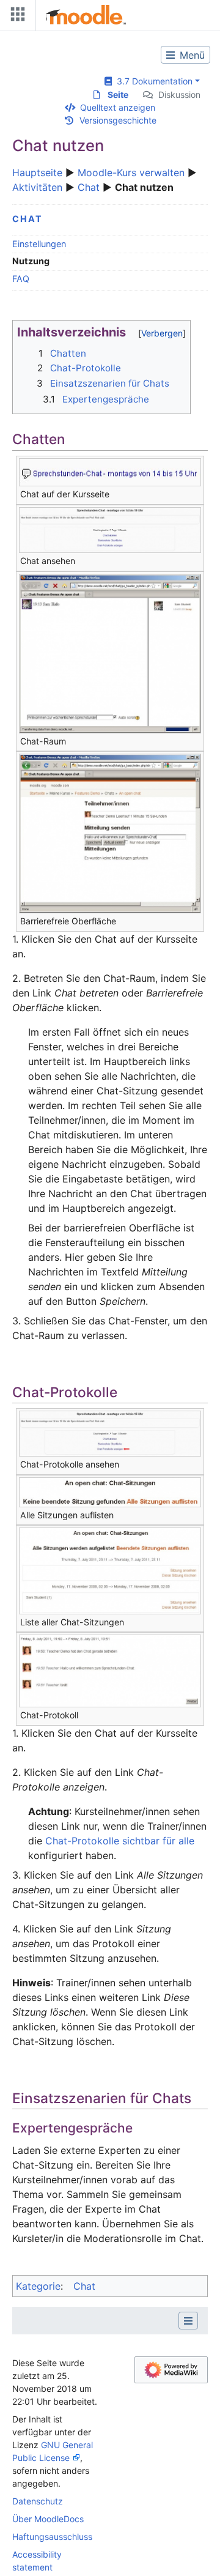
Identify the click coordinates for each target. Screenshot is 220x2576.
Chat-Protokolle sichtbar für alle (120, 1841)
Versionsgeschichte (118, 120)
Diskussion (179, 95)
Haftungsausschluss (52, 2537)
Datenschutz (38, 2501)
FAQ (21, 279)
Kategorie (38, 2286)
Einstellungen (39, 244)
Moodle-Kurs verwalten (131, 173)
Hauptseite (37, 173)
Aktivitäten (37, 187)
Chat (89, 187)
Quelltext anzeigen (118, 107)
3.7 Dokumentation (152, 81)
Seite (118, 95)
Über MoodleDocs (48, 2519)
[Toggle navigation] (15, 17)
